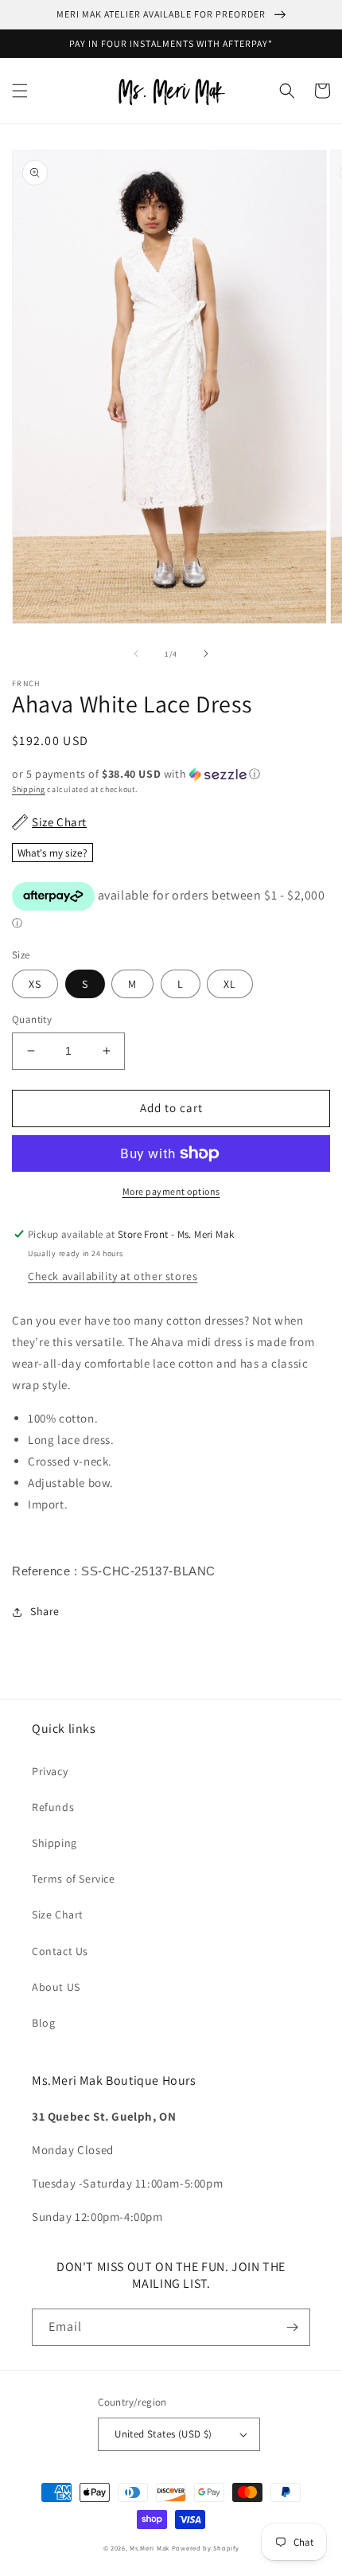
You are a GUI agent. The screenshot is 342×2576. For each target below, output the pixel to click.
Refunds (53, 1807)
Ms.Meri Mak (150, 2548)
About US (56, 1987)
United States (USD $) (163, 2434)
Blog (43, 2023)
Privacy (50, 1771)
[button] (20, 91)
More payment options (171, 1191)
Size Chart (58, 1914)
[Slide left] (136, 654)
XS (35, 984)
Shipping (29, 789)
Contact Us (60, 1951)
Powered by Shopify (206, 2548)
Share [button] (45, 1611)
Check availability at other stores (113, 1276)
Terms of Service (74, 1879)
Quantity (32, 1019)
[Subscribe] (292, 2327)
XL (230, 984)
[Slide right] (206, 654)
